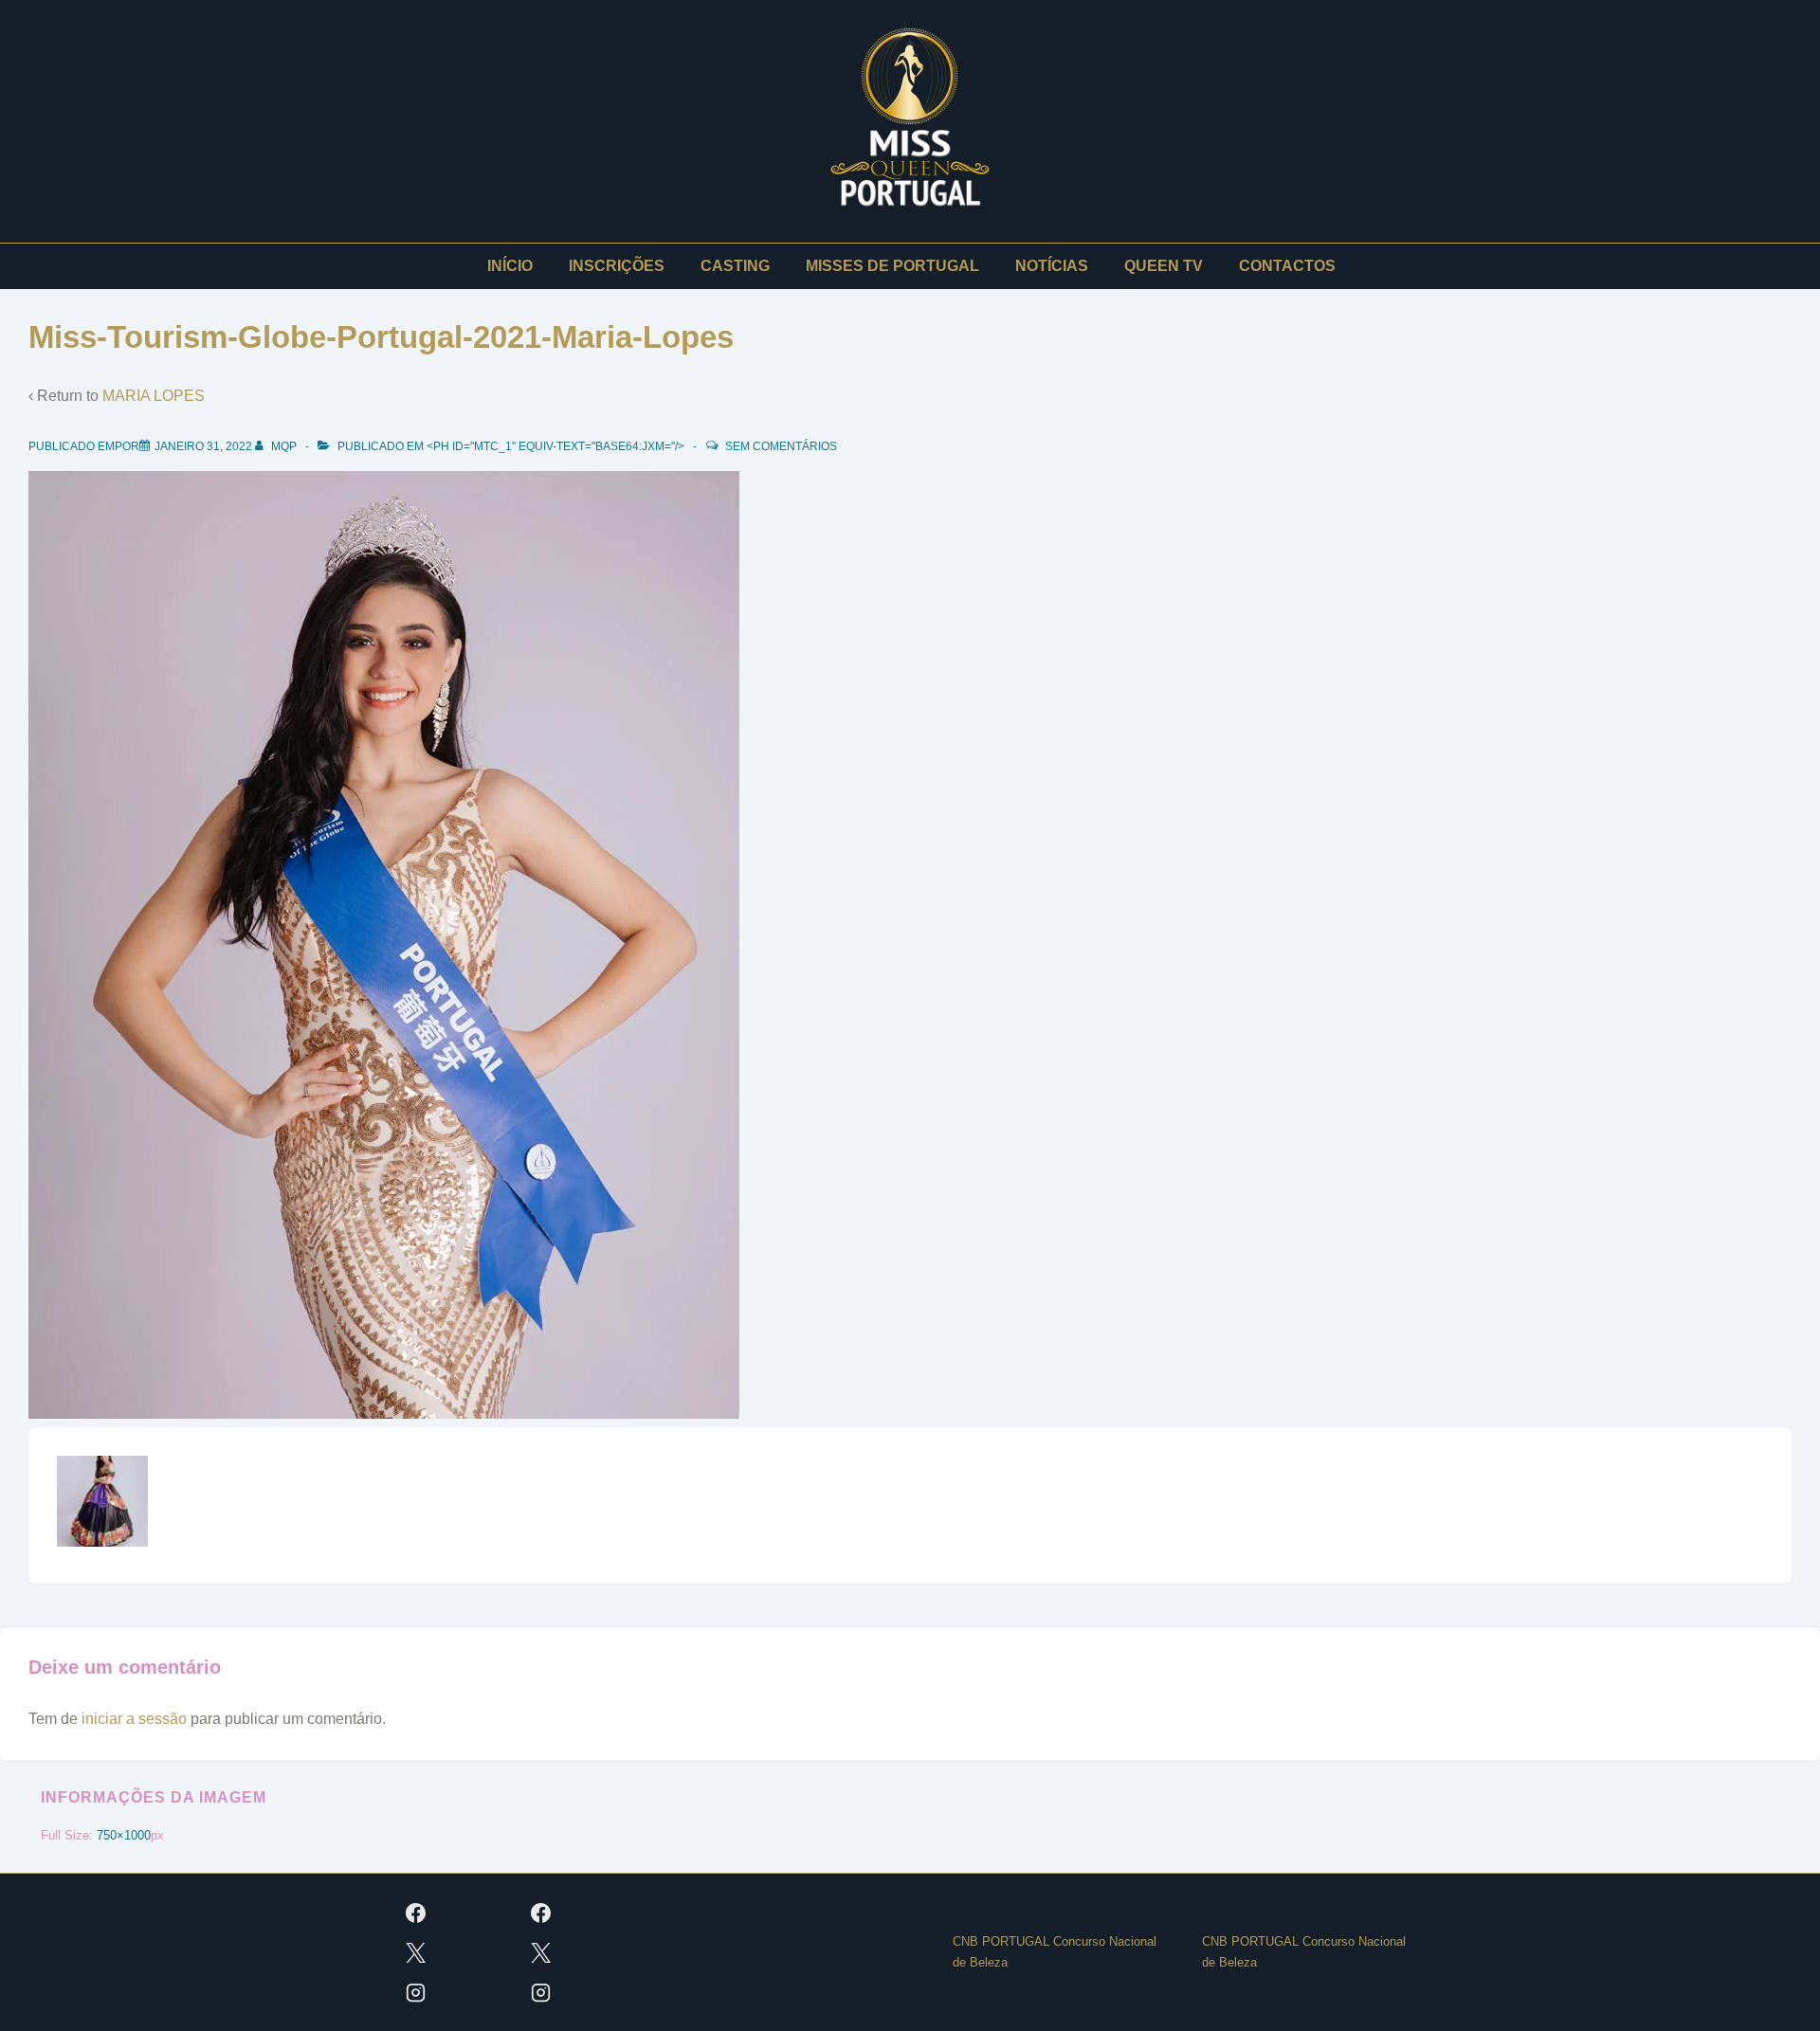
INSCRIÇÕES (617, 266)
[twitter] (416, 1952)
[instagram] (416, 1992)
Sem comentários (781, 446)
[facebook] (416, 1913)
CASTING (735, 266)
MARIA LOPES (154, 396)
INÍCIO (510, 266)
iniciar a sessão (134, 1719)
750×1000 (124, 1835)
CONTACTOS (1287, 266)
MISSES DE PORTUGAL (892, 266)
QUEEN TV (1164, 266)
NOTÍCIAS (1052, 266)
